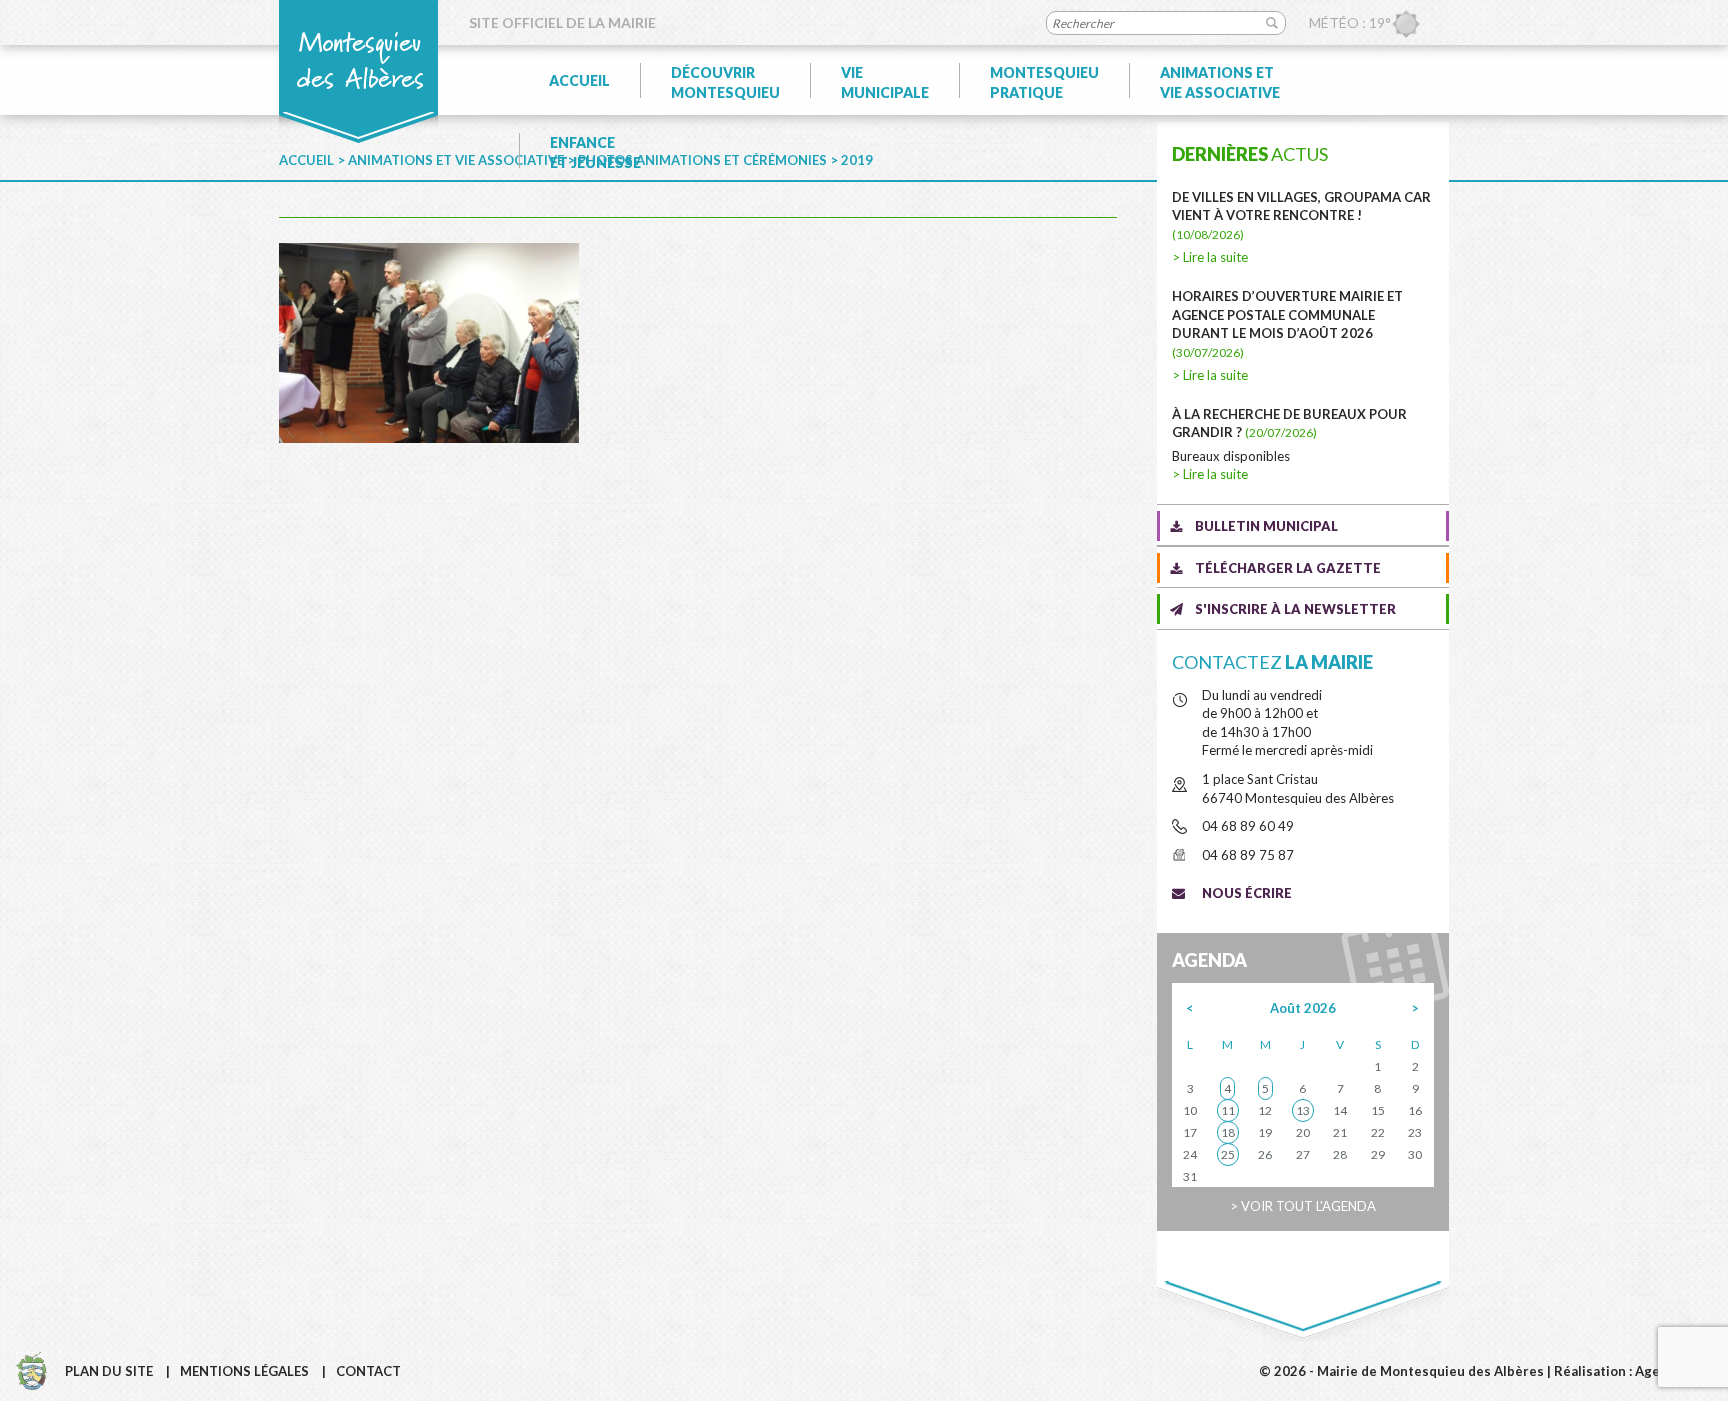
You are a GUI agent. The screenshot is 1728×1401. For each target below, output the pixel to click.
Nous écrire (1247, 893)
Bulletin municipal (1266, 526)
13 (1303, 1110)
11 (1228, 1110)
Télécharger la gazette (1288, 568)
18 (1228, 1132)
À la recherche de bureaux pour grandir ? (1289, 423)
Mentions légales (244, 1371)
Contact (368, 1371)
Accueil (579, 80)
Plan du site (109, 1371)
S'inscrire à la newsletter (1295, 609)
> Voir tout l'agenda (1303, 1206)
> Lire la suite (1210, 257)
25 (1228, 1154)
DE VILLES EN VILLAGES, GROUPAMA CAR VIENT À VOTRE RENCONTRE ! (1301, 215)
